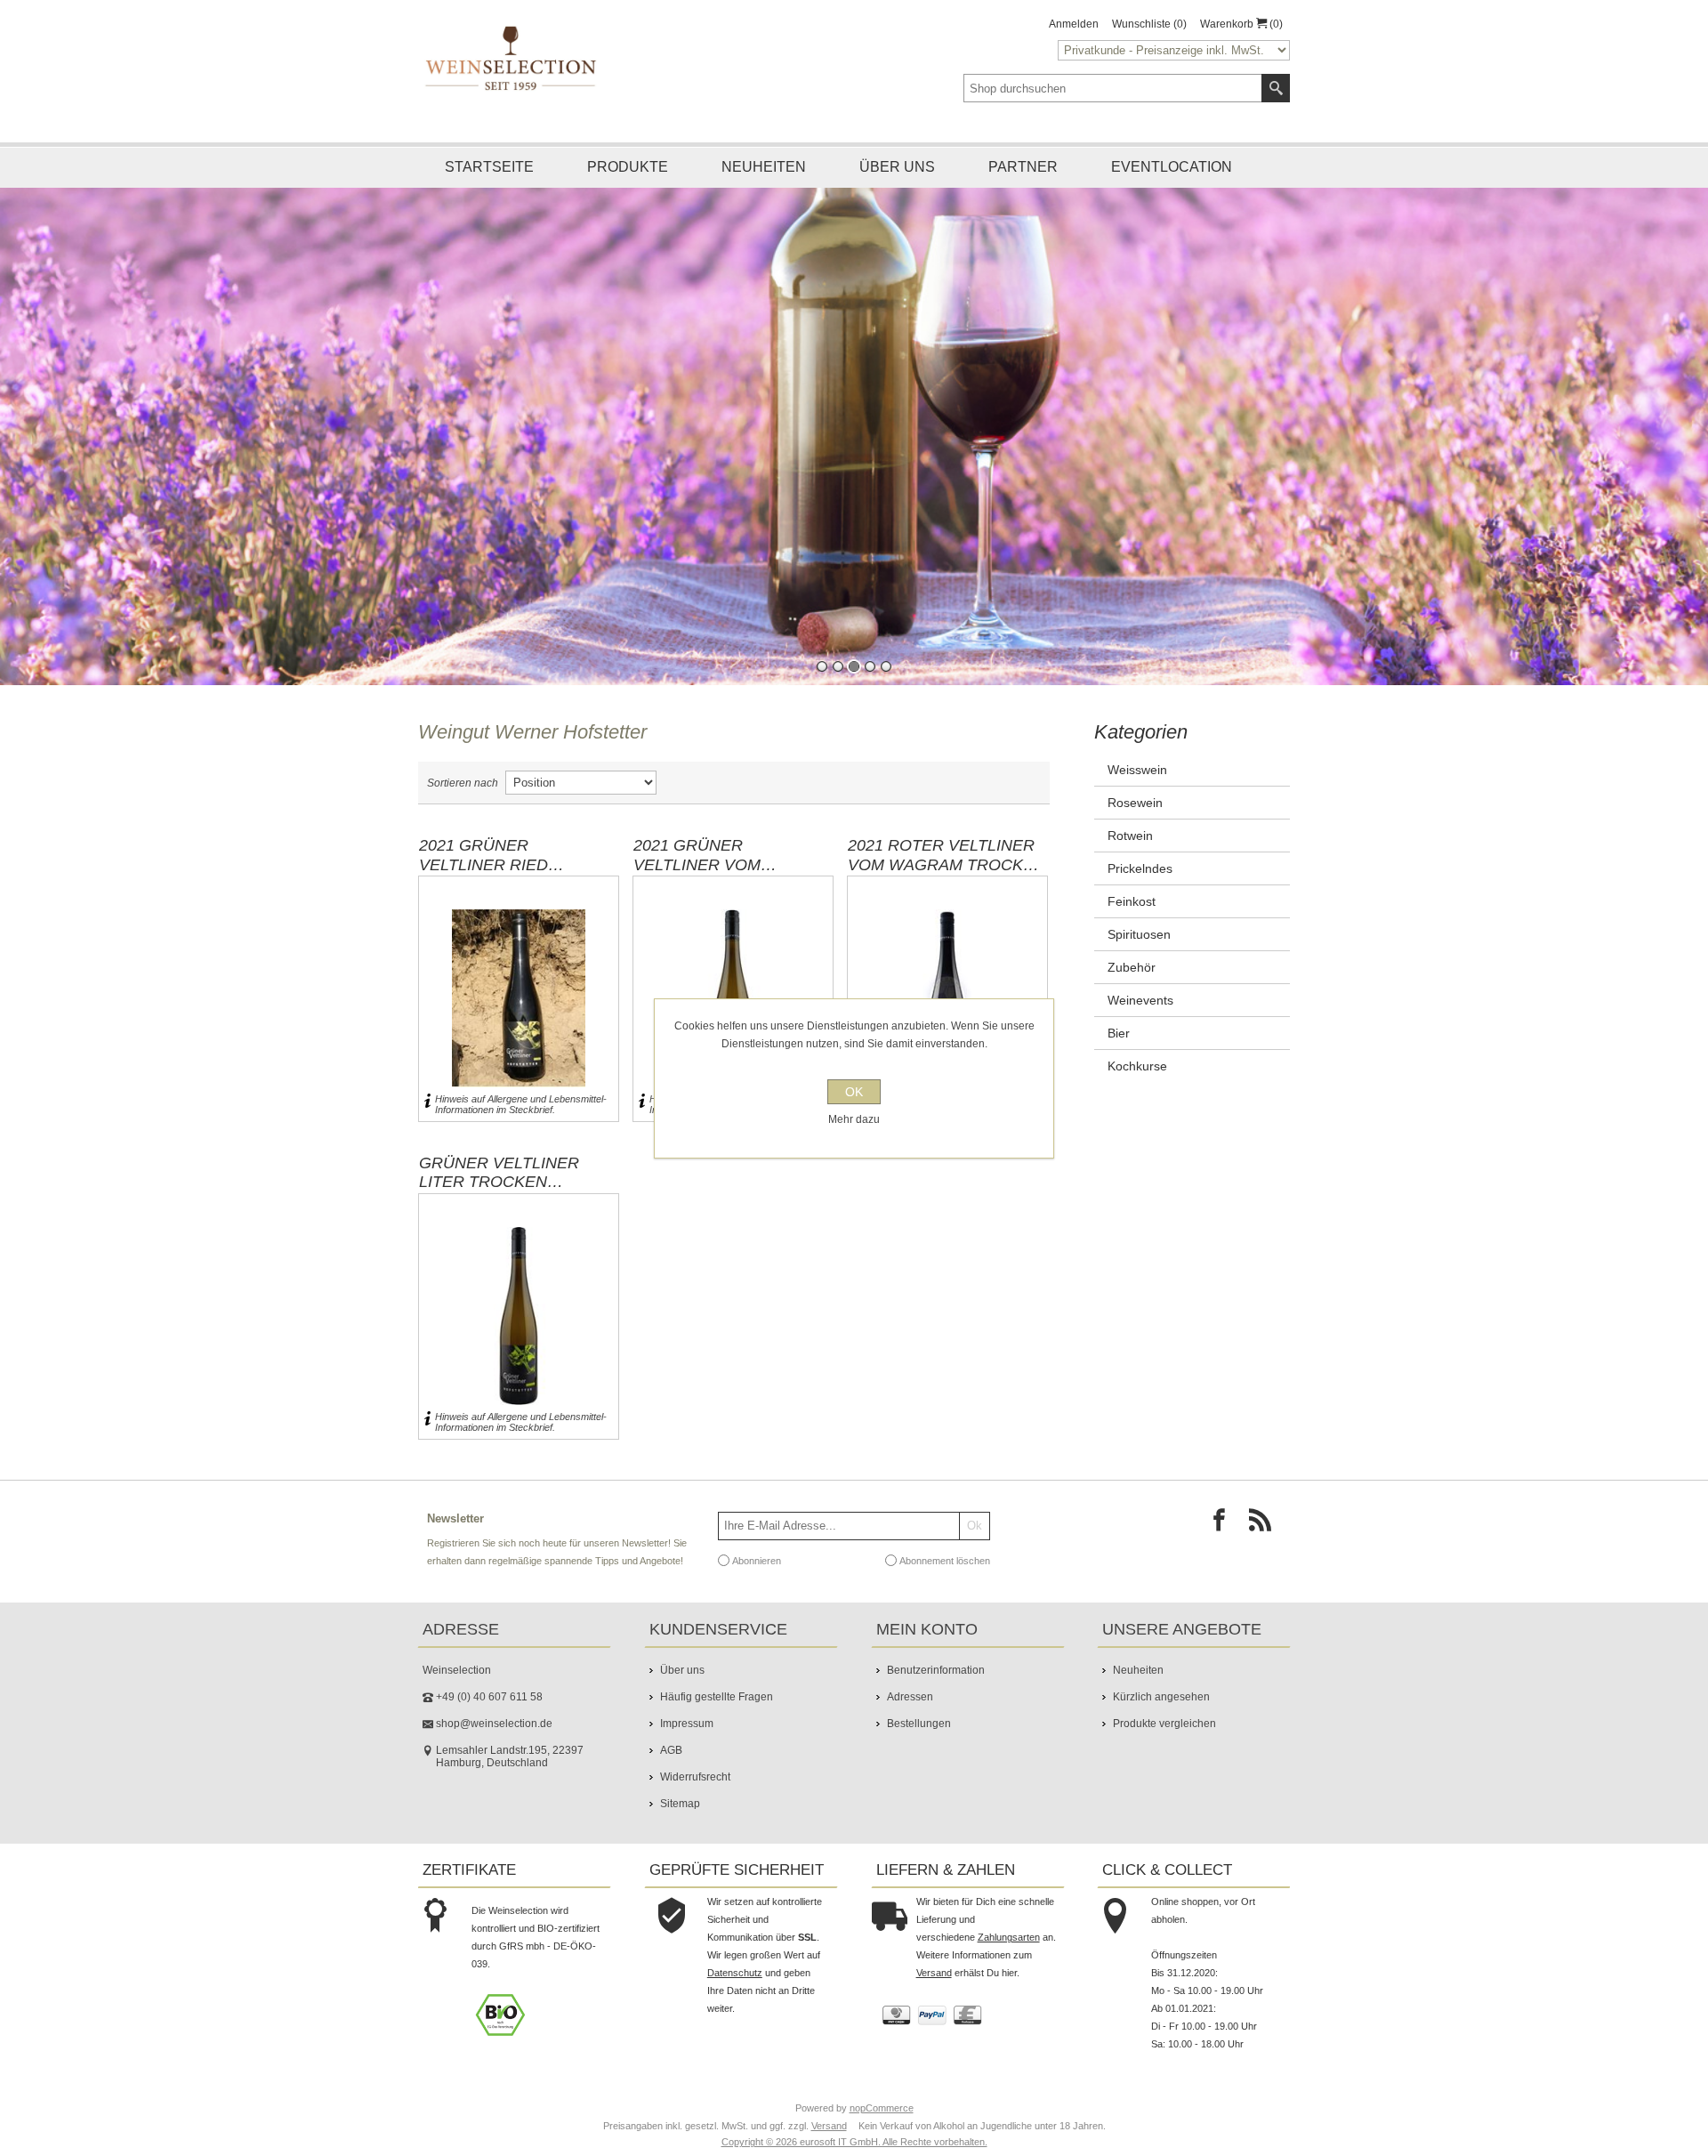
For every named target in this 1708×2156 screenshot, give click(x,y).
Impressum (687, 1734)
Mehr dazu (854, 1119)
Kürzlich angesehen (1161, 1708)
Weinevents (1140, 1011)
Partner (1023, 167)
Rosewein (1135, 813)
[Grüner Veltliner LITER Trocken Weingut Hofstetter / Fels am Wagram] (519, 1327)
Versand (934, 1983)
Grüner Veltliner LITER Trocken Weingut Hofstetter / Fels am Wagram (517, 1183)
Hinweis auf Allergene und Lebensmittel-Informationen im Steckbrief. (521, 1115)
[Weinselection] (512, 58)
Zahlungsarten (1009, 1948)
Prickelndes (1140, 879)
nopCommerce (882, 2119)
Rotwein (1130, 846)
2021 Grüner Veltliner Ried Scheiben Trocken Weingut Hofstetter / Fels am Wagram (517, 866)
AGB (671, 1761)
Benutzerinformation (936, 1681)
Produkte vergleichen (1164, 1734)
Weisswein (1137, 780)
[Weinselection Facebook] (1224, 1536)
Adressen (910, 1708)
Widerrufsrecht (695, 1788)
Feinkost (1132, 912)
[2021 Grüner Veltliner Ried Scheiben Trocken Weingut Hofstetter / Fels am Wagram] (519, 1009)
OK (854, 1092)
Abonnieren (757, 1571)
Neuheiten (764, 167)
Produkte (628, 167)
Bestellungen (919, 1734)
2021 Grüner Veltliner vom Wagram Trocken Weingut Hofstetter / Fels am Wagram (731, 866)
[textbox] (1113, 88)
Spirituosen (1139, 945)
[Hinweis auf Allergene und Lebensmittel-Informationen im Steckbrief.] (427, 1115)
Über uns (897, 167)
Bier (1119, 1044)
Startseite (489, 167)
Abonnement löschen (945, 1571)
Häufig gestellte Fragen (717, 1708)
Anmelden (1074, 24)
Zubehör (1132, 978)
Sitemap (680, 1814)
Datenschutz (735, 1983)
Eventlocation (1172, 167)
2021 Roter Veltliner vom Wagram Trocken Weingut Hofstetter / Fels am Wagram (947, 866)
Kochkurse (1137, 1077)
